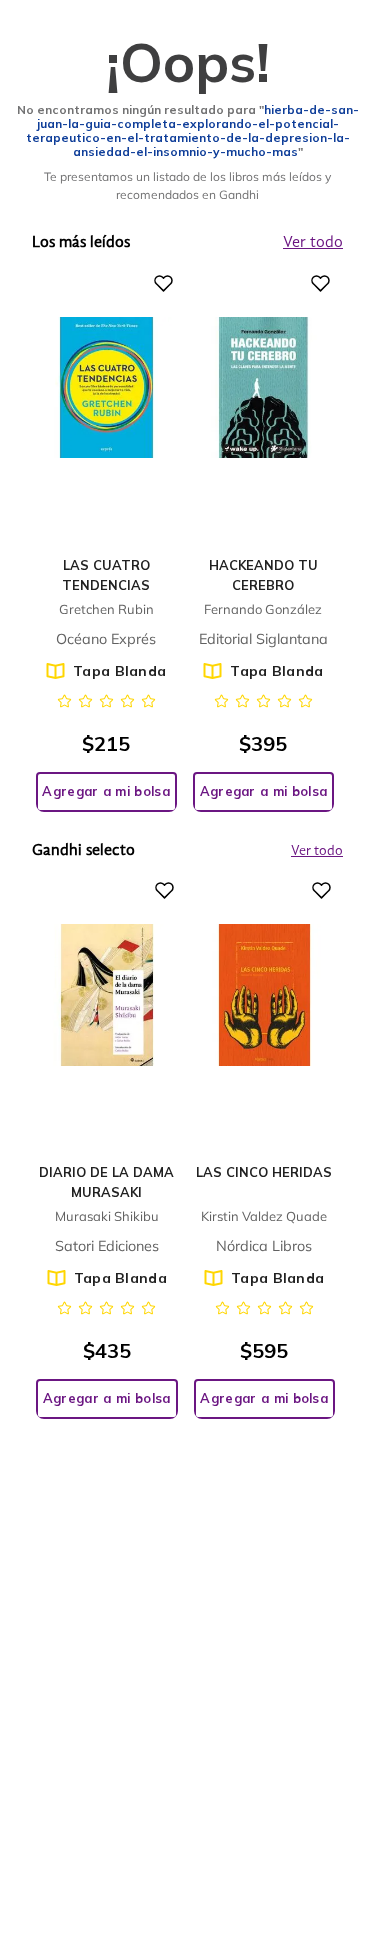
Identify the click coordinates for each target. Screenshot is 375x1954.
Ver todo (317, 851)
